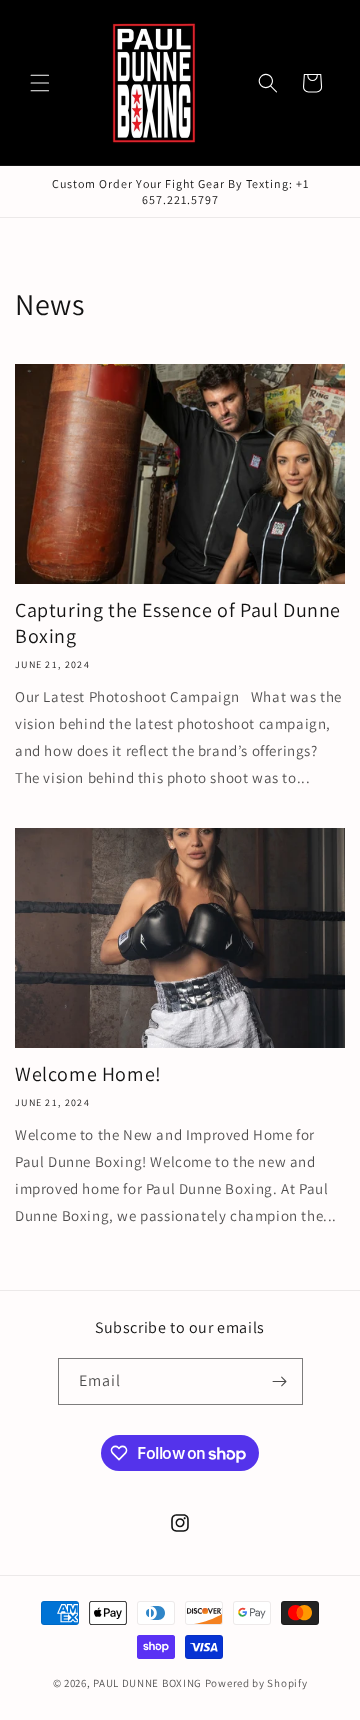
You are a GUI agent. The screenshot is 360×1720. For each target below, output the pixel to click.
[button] (40, 83)
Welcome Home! (88, 1074)
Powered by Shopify (256, 1683)
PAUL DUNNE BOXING (147, 1683)
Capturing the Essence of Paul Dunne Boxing (178, 623)
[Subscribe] (280, 1381)
